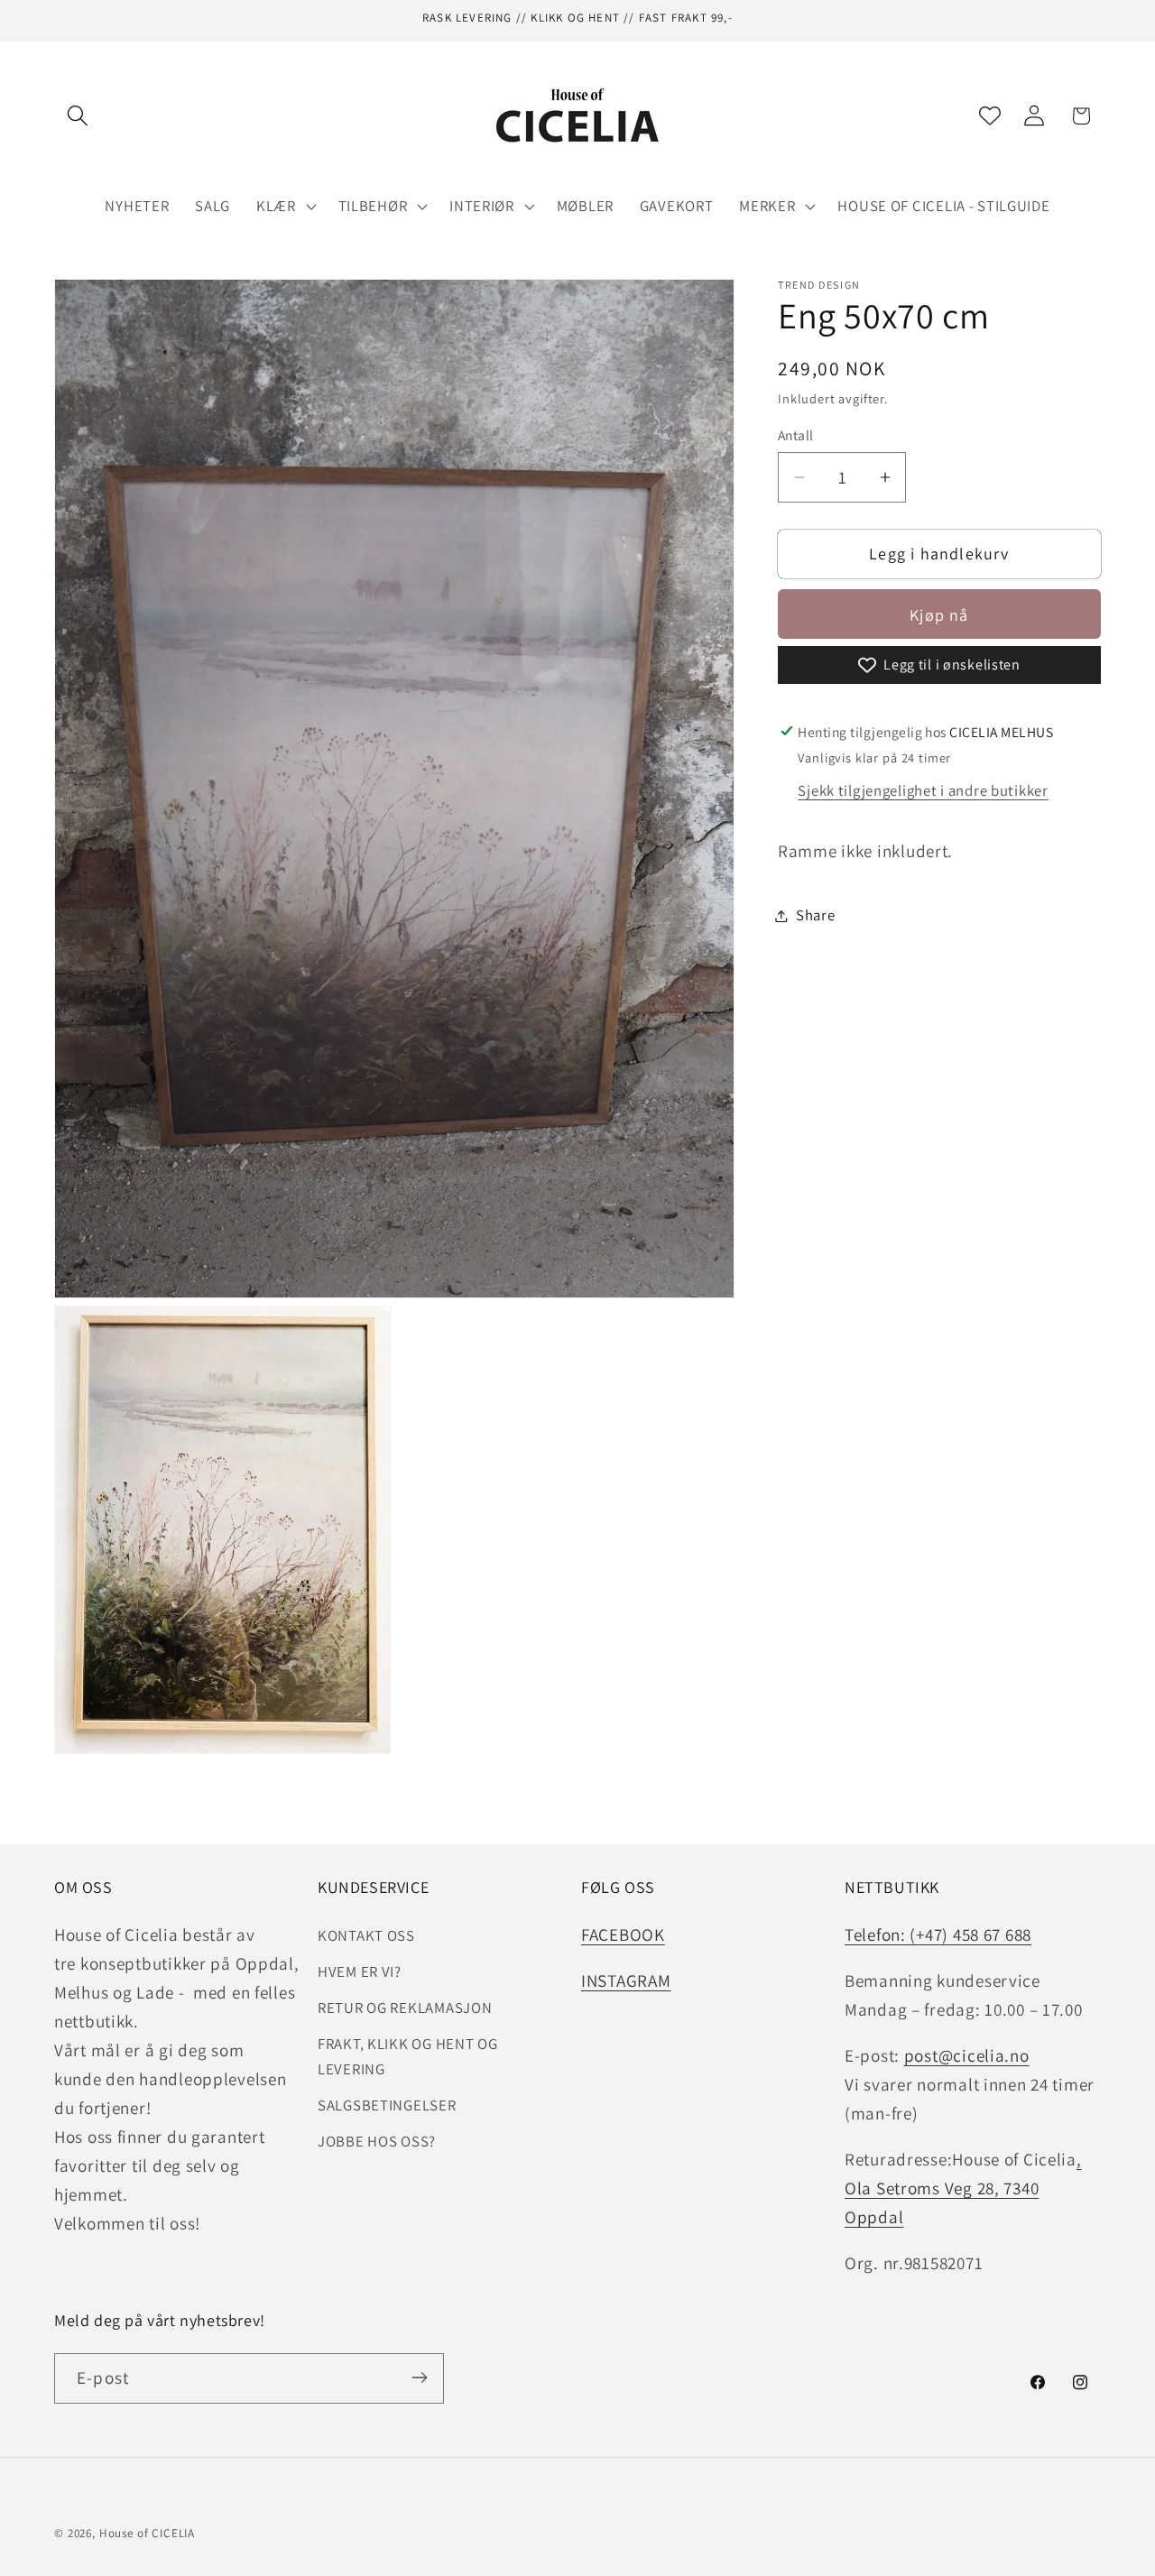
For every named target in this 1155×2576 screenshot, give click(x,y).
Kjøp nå (939, 615)
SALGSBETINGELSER (387, 2104)
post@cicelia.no (967, 2054)
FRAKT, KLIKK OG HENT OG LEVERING (408, 2055)
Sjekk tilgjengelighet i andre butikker (923, 790)
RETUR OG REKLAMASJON (405, 2007)
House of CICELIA (147, 2533)
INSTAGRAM (626, 1980)
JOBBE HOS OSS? (377, 2140)
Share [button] (816, 915)
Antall (796, 436)
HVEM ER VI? (360, 1971)
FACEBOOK (623, 1934)
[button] (78, 116)
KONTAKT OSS (366, 1934)
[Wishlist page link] (990, 115)
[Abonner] (419, 2377)
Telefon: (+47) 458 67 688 (938, 1934)
